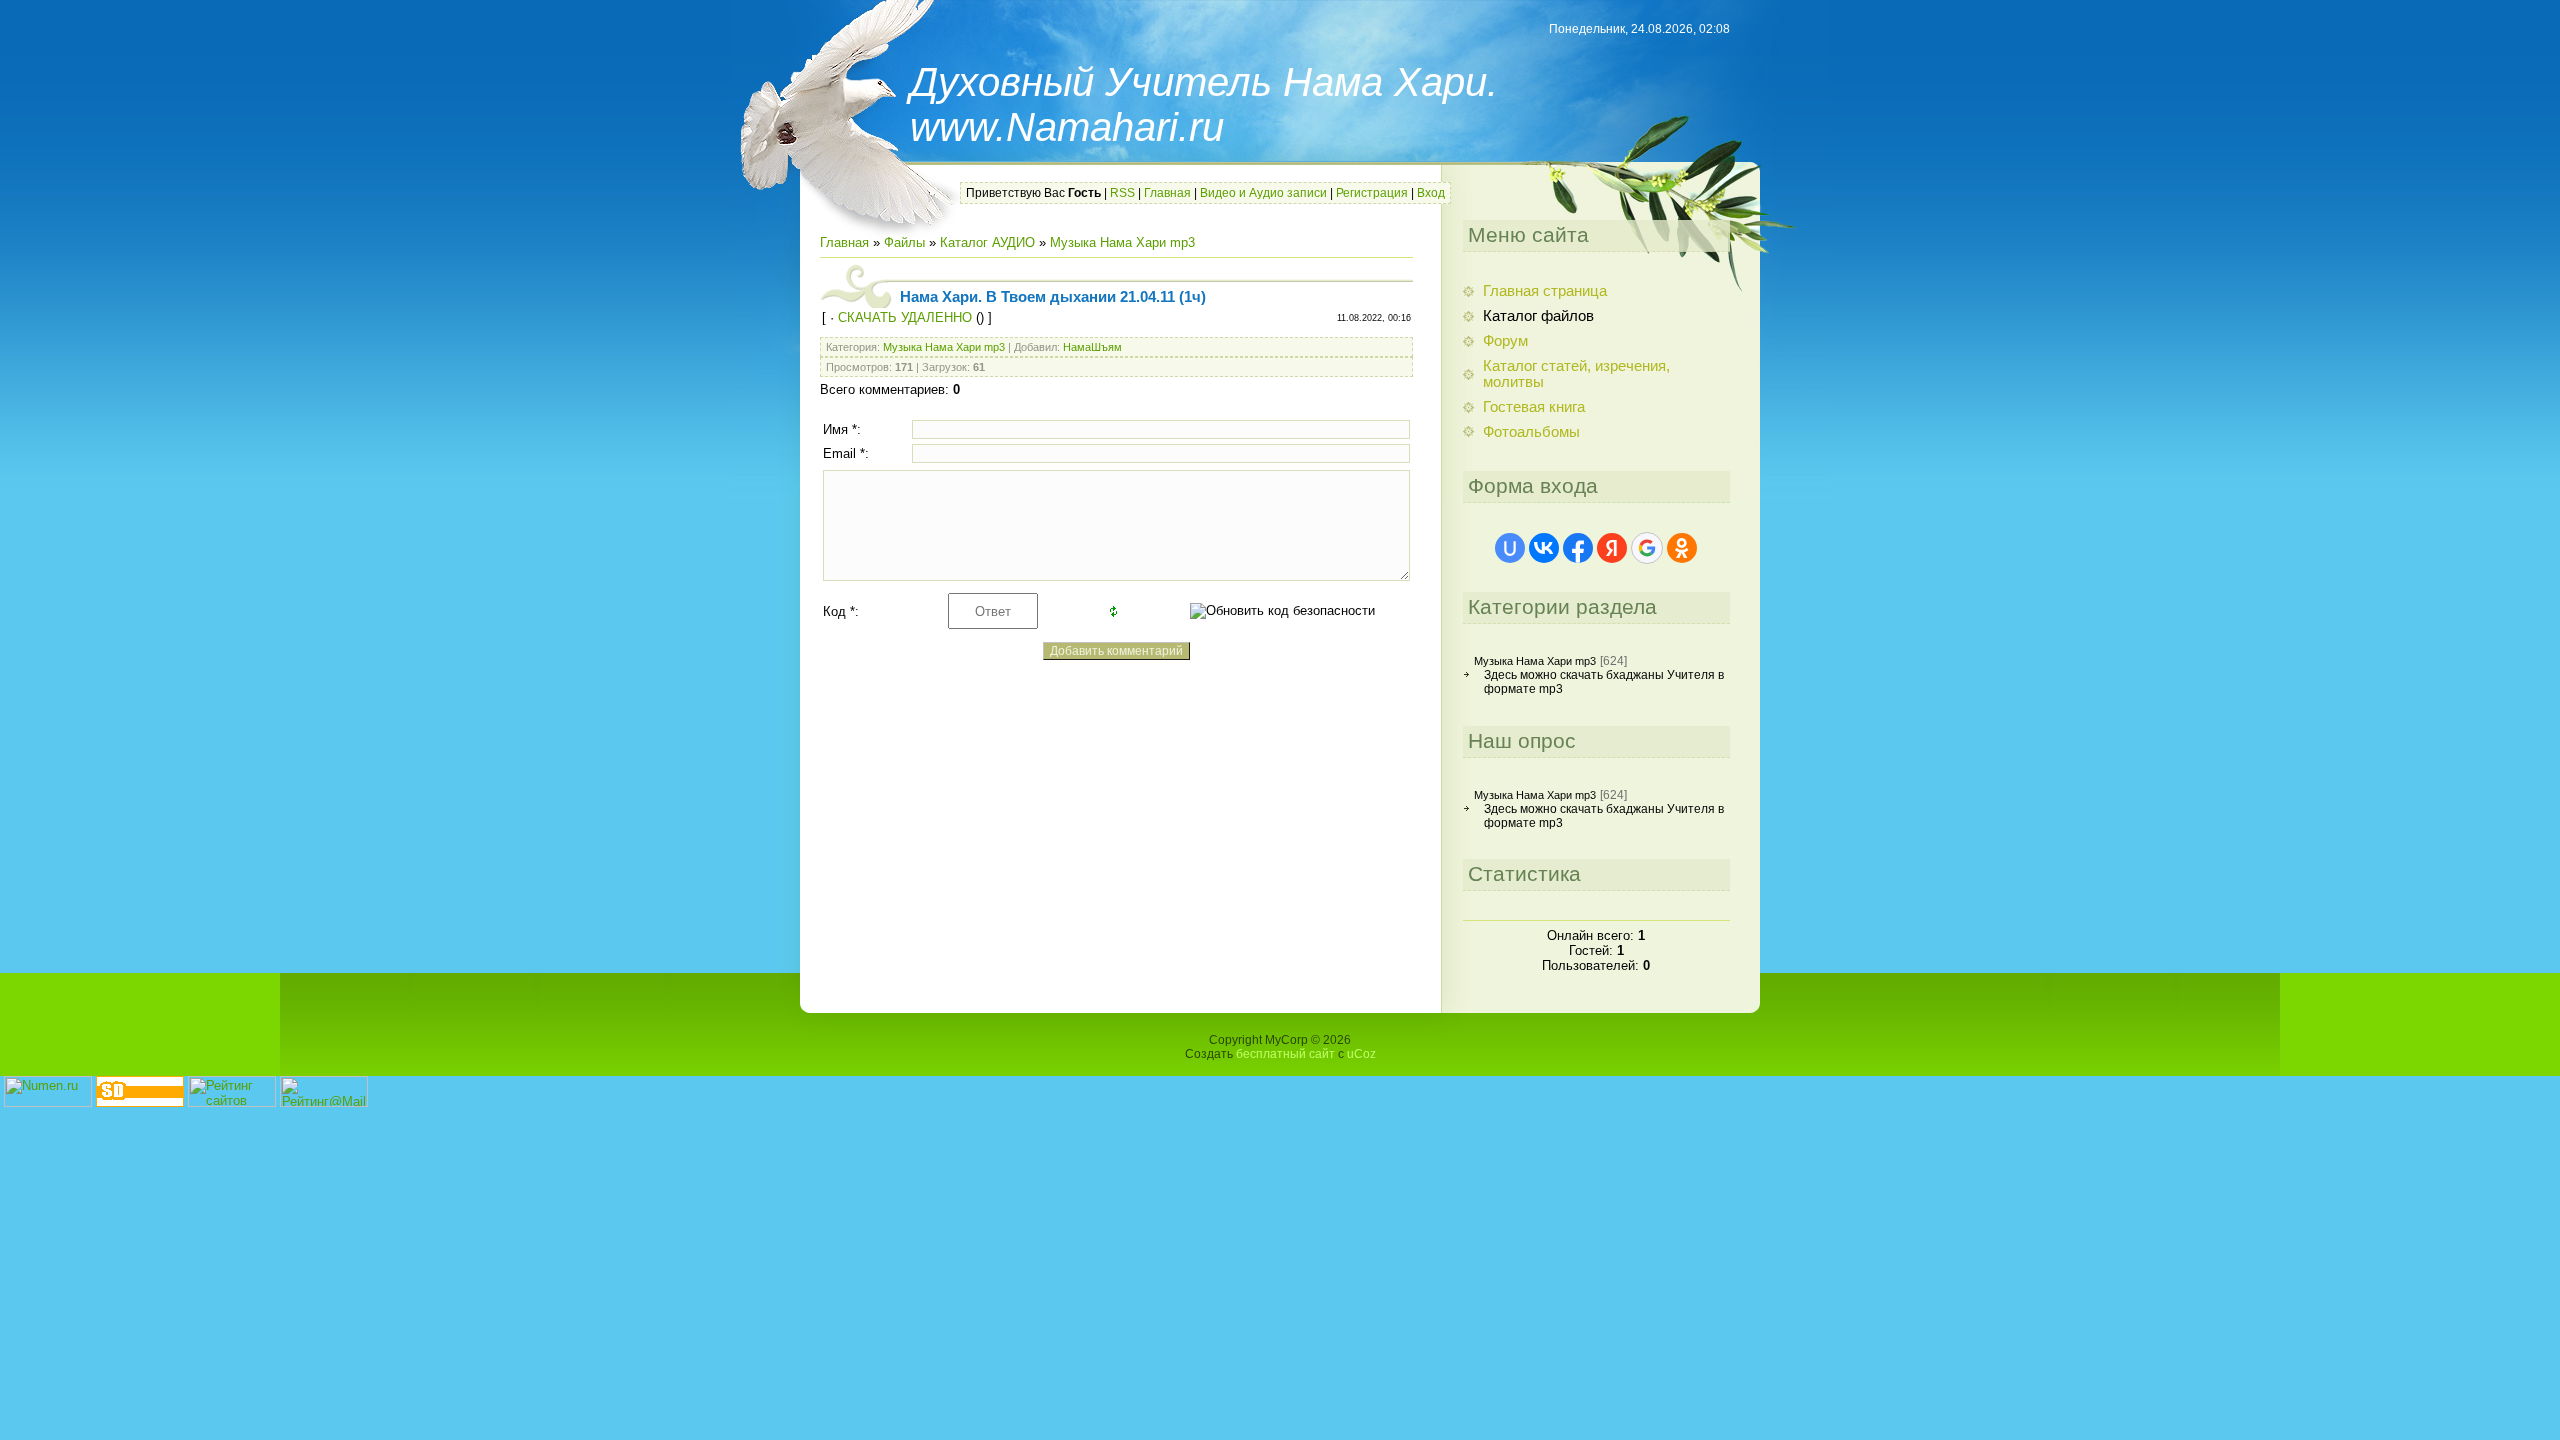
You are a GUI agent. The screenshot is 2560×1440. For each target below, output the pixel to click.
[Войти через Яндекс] (1612, 548)
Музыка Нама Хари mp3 (1122, 242)
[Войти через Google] (1647, 548)
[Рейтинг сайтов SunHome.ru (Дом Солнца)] (232, 1102)
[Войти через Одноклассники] (1682, 548)
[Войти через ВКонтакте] (1544, 548)
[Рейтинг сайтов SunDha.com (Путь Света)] (140, 1102)
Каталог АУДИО (987, 242)
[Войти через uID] (1510, 548)
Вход (1431, 193)
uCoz (1361, 1054)
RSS (1122, 193)
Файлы (904, 242)
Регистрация (1372, 193)
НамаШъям (1092, 347)
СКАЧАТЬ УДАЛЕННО (905, 317)
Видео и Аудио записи (1263, 193)
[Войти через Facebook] (1578, 548)
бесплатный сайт (1285, 1054)
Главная (1167, 193)
